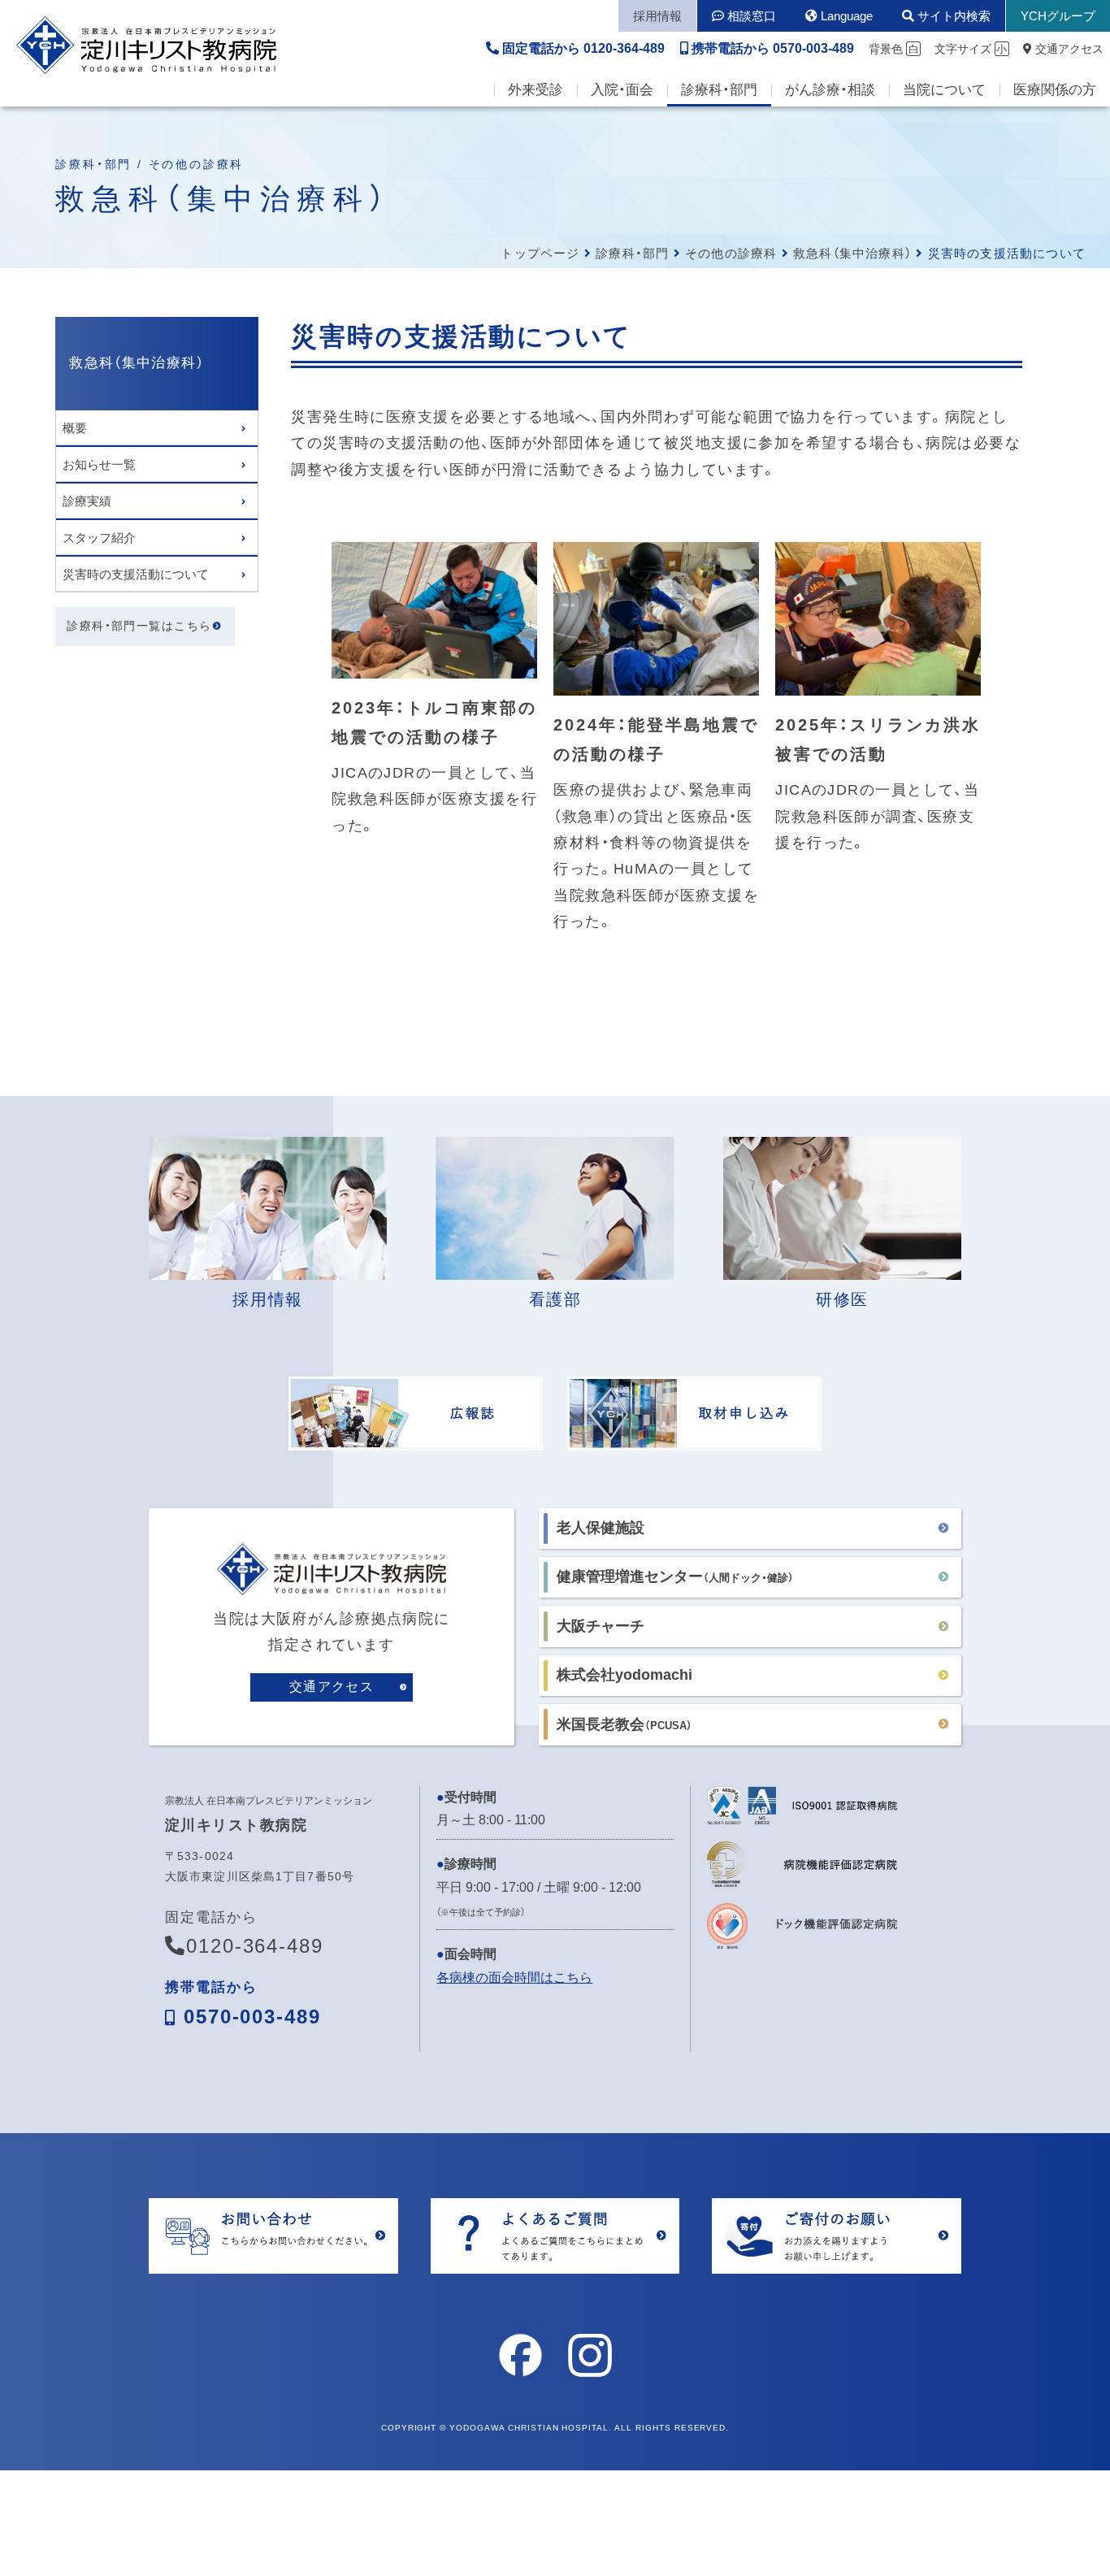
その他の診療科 (731, 253)
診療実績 (87, 501)
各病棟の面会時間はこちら (514, 1978)
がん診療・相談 (830, 90)
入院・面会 (622, 90)
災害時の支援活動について (136, 574)
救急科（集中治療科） (852, 253)
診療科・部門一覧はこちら (139, 627)
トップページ (540, 253)
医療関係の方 (1055, 90)
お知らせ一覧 (99, 464)
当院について (944, 90)
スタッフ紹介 (99, 538)
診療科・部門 (719, 90)
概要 (75, 428)
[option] (434, 698)
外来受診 (535, 90)
